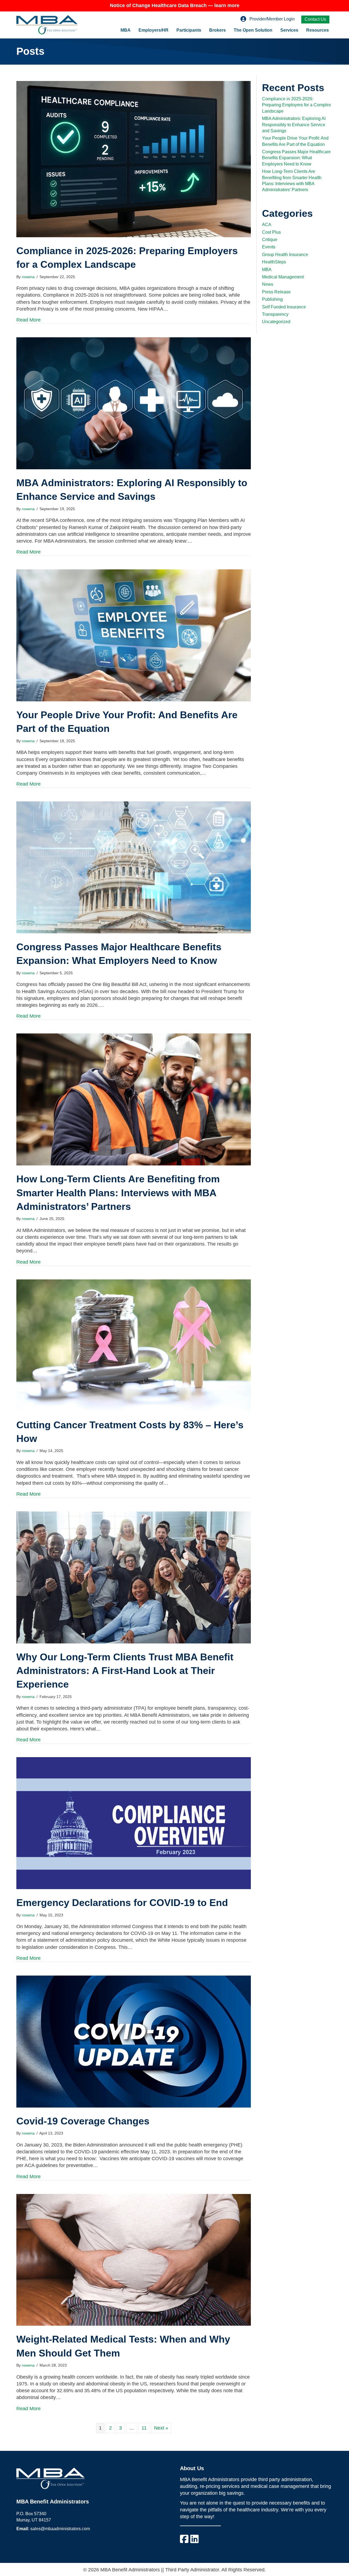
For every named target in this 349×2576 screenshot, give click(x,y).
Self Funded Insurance (284, 307)
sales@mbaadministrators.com (60, 2529)
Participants (189, 30)
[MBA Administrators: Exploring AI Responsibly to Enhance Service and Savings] (134, 403)
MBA (126, 30)
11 (144, 2428)
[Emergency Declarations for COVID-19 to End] (134, 1823)
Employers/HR (154, 30)
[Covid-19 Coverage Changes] (134, 2041)
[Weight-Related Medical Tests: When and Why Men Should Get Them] (134, 2259)
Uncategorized (276, 322)
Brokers (217, 30)
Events (269, 247)
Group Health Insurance (285, 255)
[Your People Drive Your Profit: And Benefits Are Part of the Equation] (134, 635)
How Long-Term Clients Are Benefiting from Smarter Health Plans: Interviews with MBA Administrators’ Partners (118, 1193)
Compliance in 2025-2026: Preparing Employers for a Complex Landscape (297, 105)
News (268, 284)
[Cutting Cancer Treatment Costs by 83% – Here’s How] (134, 1345)
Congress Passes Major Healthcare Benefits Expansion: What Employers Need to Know (296, 158)
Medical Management (283, 277)
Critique (270, 240)
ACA (267, 225)
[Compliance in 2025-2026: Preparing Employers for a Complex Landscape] (134, 159)
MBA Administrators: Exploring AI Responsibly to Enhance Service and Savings (294, 125)
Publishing (272, 299)
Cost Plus (271, 232)
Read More (28, 320)
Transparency (275, 314)
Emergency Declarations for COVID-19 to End (122, 1903)
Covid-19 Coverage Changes (83, 2121)
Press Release (276, 292)
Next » (161, 2428)
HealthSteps (274, 262)
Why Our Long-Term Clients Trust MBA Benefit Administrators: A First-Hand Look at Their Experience (125, 1671)
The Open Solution (253, 30)
